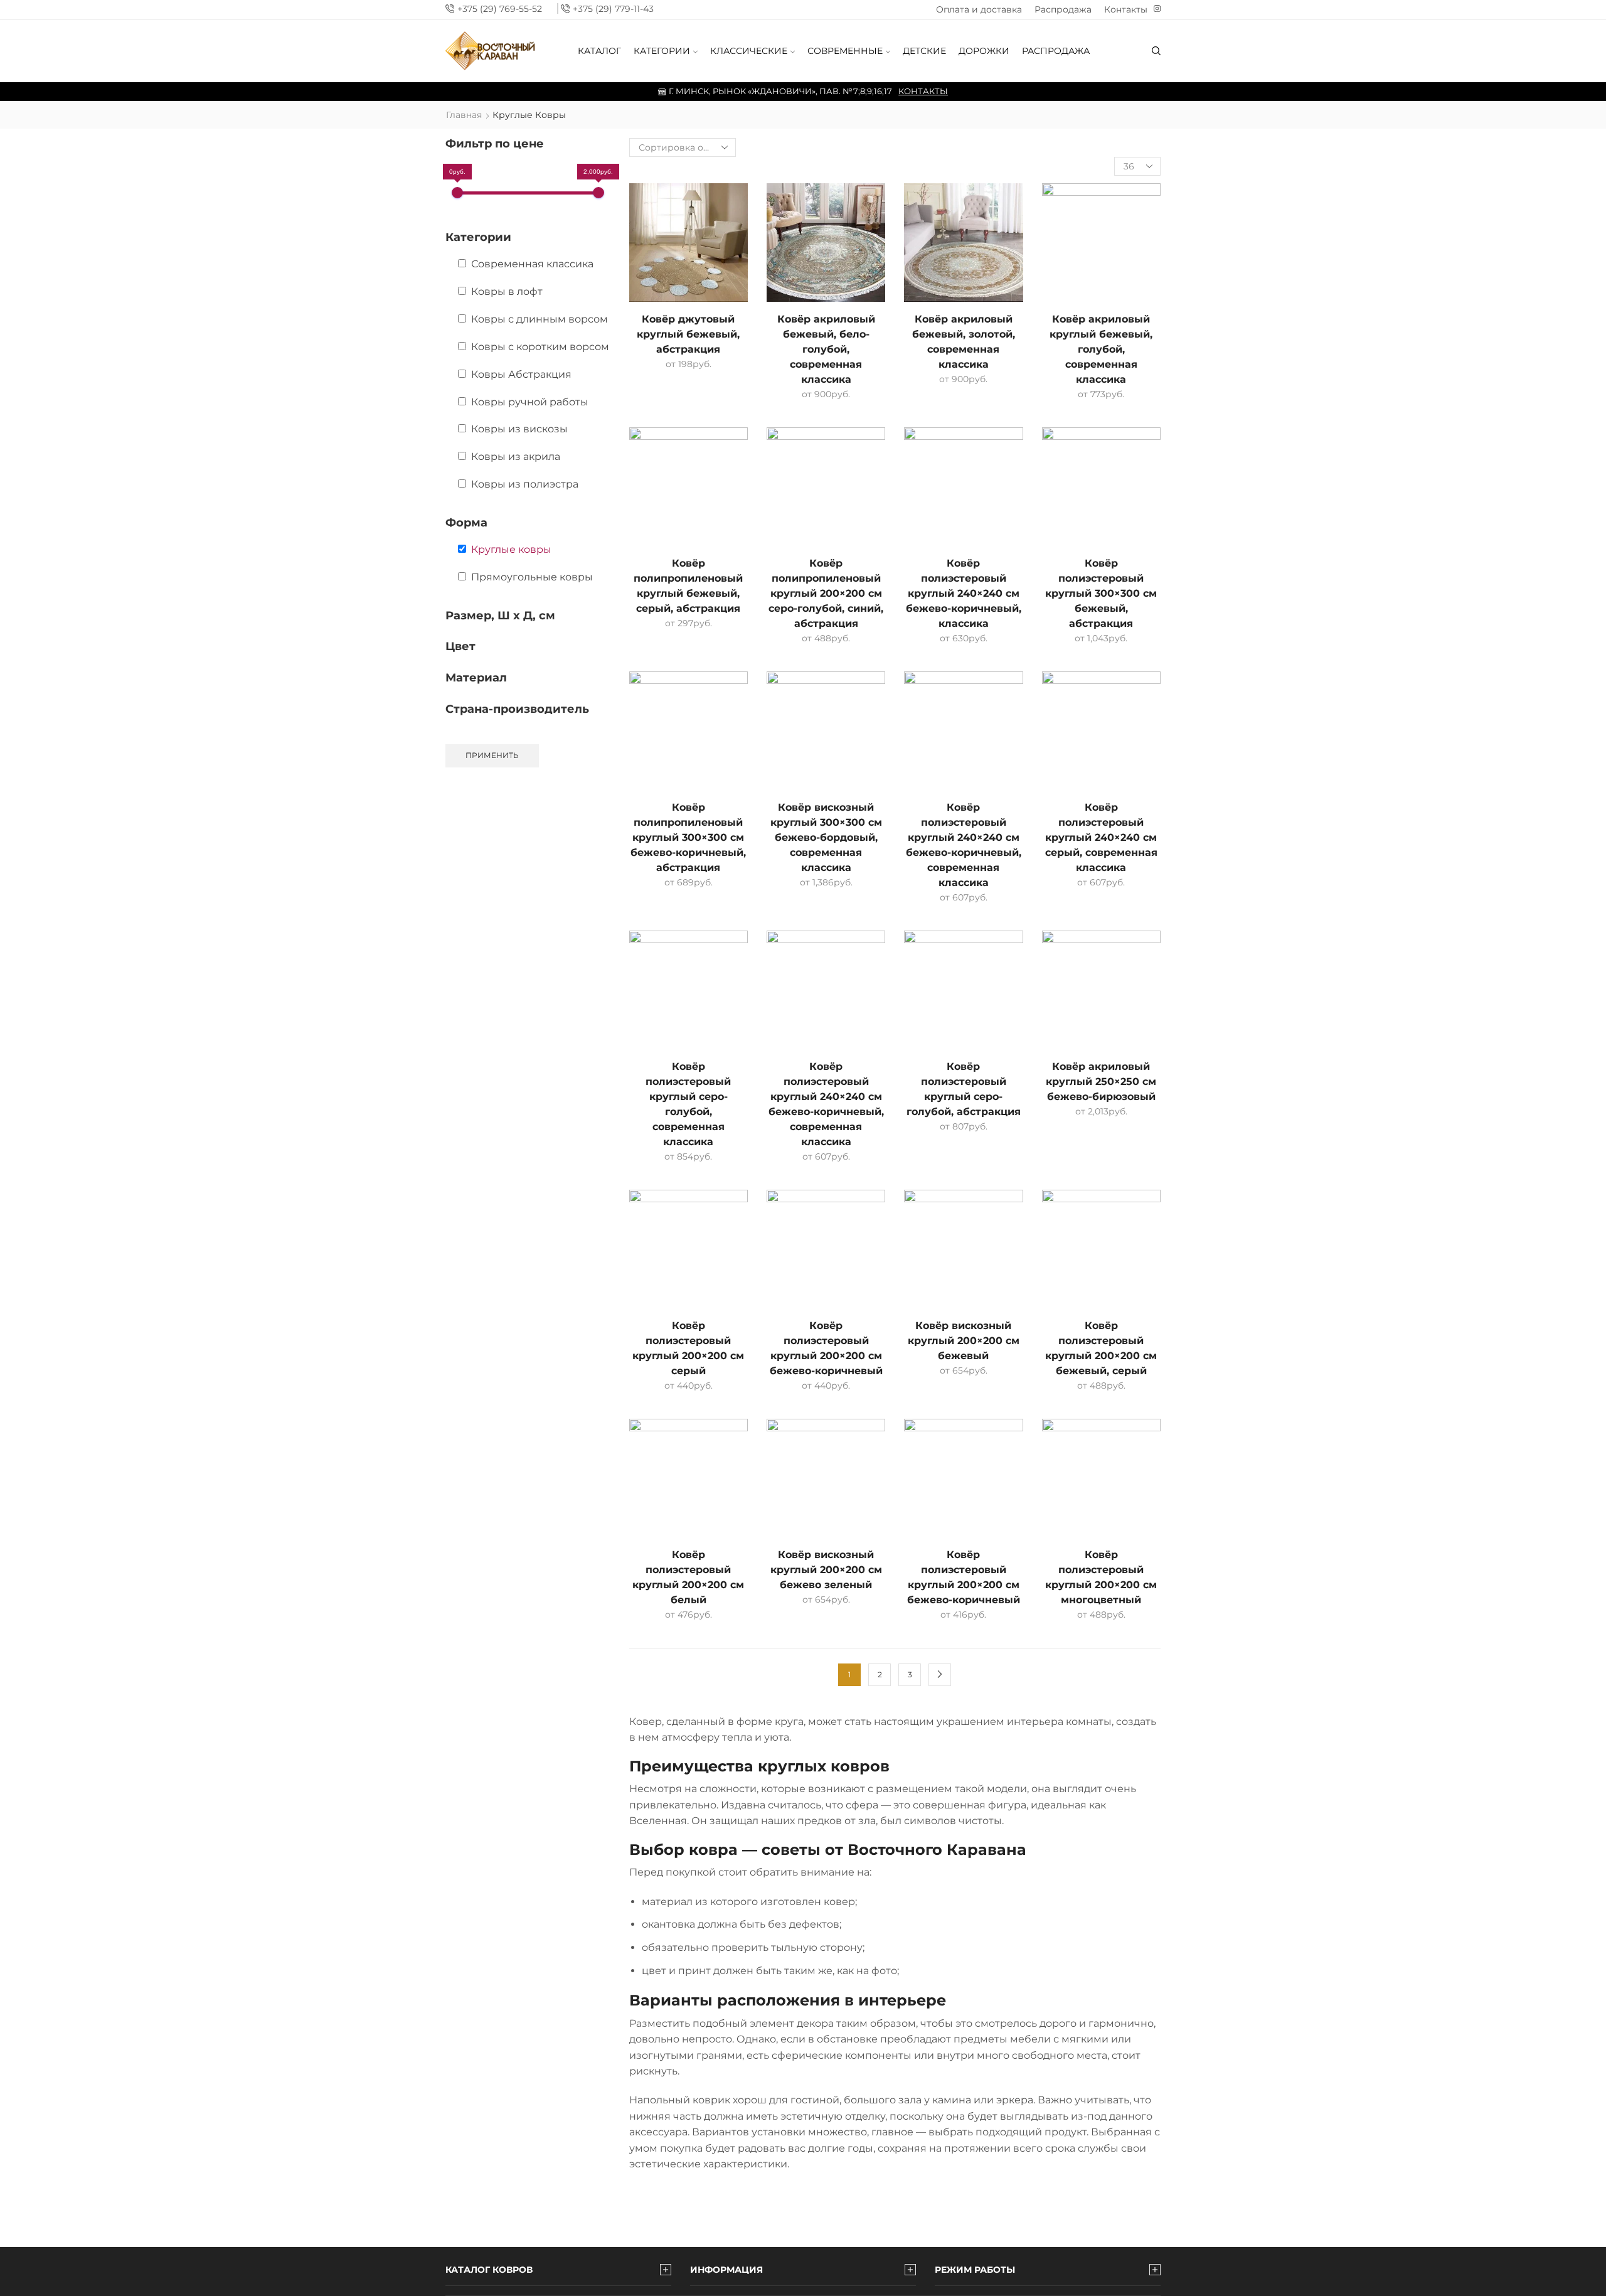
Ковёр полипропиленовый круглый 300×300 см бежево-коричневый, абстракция (688, 837)
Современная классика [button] (532, 264)
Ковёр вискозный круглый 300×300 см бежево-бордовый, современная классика (826, 837)
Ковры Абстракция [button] (521, 374)
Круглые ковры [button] (511, 549)
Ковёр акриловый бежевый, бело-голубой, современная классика (826, 349)
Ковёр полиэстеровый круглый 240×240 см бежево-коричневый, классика (964, 593)
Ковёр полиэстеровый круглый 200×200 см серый (688, 1348)
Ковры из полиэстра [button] (525, 484)
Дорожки (984, 51)
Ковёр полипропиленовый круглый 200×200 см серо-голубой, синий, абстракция (826, 593)
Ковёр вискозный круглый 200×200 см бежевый (964, 1341)
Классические (749, 51)
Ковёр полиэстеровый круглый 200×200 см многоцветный (1101, 1577)
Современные (845, 51)
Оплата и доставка (979, 9)
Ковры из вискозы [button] (519, 429)
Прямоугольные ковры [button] (532, 577)
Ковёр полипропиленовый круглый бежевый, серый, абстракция (688, 586)
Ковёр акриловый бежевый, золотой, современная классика (964, 342)
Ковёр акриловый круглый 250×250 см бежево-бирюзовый (1101, 1081)
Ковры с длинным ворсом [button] (540, 319)
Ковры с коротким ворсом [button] (540, 347)
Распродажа (1063, 9)
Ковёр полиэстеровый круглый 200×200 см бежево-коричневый (826, 1348)
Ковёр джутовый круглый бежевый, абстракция (688, 334)
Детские (924, 51)
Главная (464, 115)
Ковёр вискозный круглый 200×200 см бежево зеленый (826, 1570)
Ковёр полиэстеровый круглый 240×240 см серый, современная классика (1101, 837)
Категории (662, 51)
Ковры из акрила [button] (516, 457)
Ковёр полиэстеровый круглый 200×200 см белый (688, 1577)
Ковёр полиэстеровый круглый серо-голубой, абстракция (964, 1089)
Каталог (599, 51)
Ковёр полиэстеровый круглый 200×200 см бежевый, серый (1101, 1348)
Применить (492, 755)
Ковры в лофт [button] (507, 291)
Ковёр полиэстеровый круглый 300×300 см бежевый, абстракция (1101, 593)
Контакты (1126, 9)
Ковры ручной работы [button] (530, 402)
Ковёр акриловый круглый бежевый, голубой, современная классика (1101, 349)
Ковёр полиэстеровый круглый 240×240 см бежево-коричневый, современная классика (964, 845)
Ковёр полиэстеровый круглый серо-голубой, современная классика (688, 1104)
